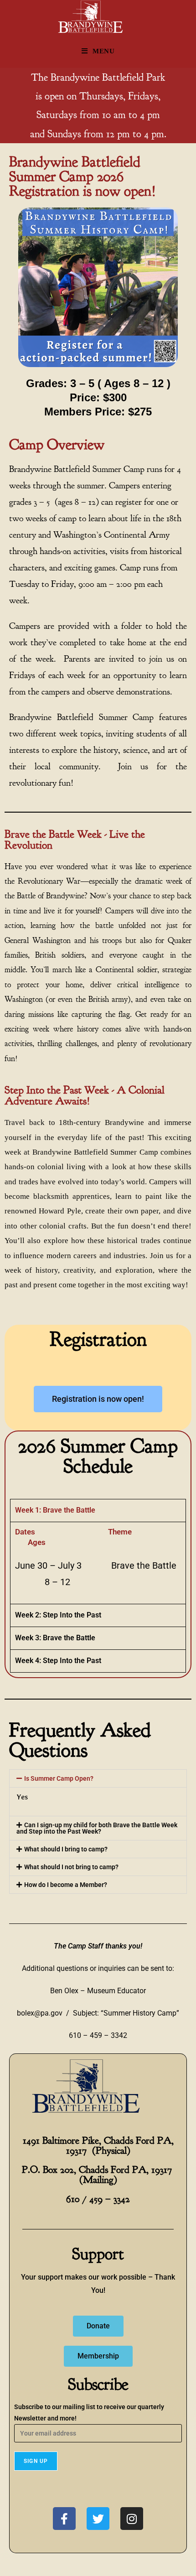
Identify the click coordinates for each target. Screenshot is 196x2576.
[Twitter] (98, 2519)
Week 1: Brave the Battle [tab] (55, 1510)
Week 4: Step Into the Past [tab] (58, 1661)
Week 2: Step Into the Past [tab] (58, 1615)
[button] (98, 1778)
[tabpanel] (98, 1563)
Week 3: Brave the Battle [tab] (55, 1638)
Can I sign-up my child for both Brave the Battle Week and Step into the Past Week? (97, 1828)
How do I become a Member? (66, 1885)
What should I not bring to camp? (71, 1867)
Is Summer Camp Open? (59, 1778)
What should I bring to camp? (66, 1849)
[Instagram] (132, 2519)
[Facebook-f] (64, 2519)
